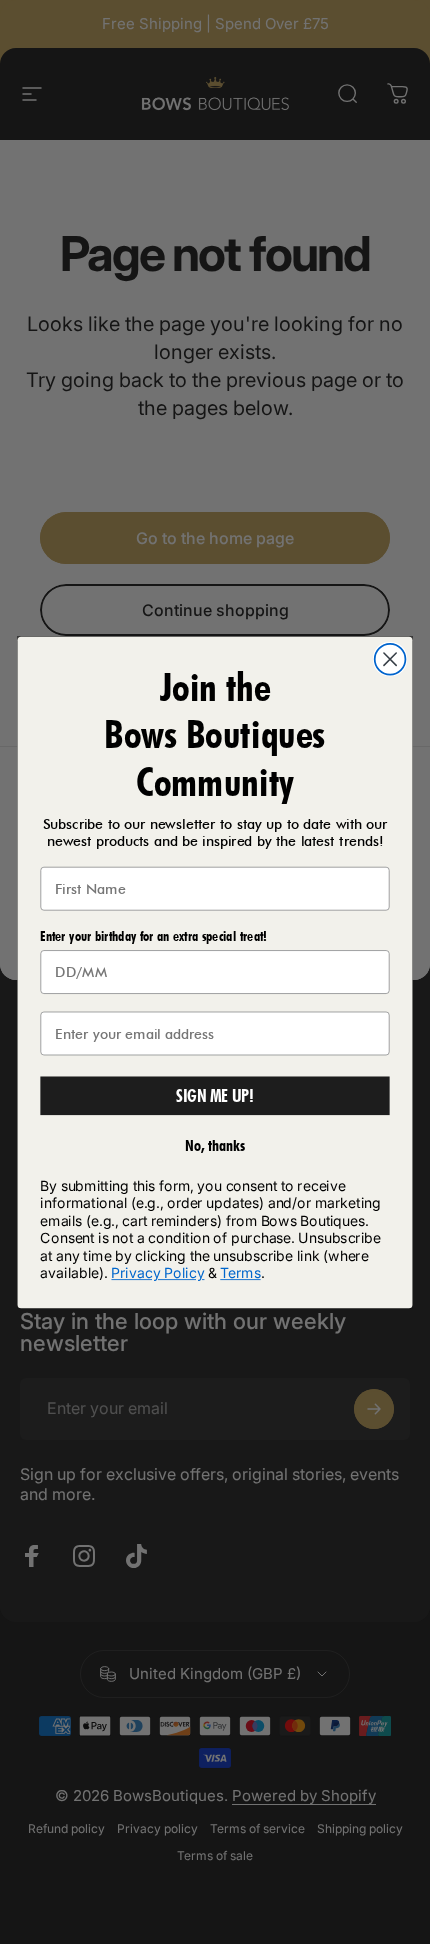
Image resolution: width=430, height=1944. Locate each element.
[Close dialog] (390, 658)
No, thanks (215, 1145)
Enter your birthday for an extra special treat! (153, 936)
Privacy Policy (157, 1273)
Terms (240, 1273)
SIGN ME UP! (215, 1095)
